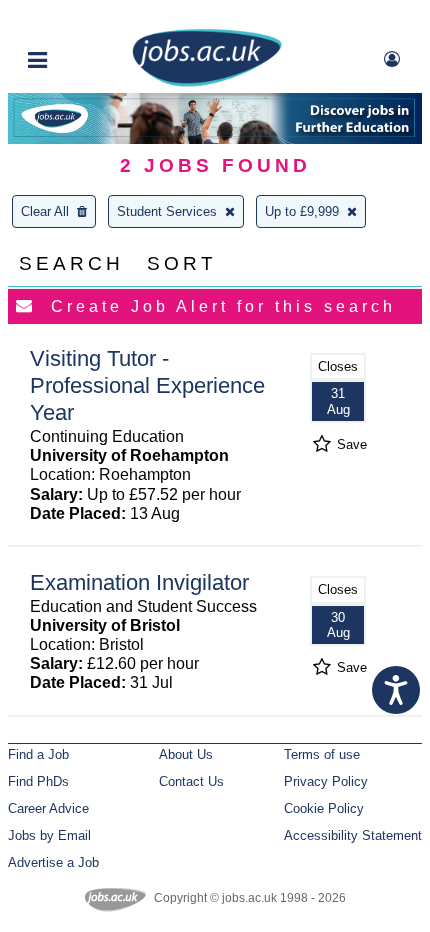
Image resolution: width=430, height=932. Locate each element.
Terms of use (322, 754)
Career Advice (48, 808)
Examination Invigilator (139, 582)
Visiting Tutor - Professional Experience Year (147, 385)
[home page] (207, 82)
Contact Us (191, 781)
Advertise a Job (53, 862)
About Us (186, 754)
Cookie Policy (324, 808)
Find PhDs (38, 781)
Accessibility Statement (353, 835)
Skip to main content (80, 17)
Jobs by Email (49, 835)
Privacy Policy (326, 781)
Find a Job (38, 754)
